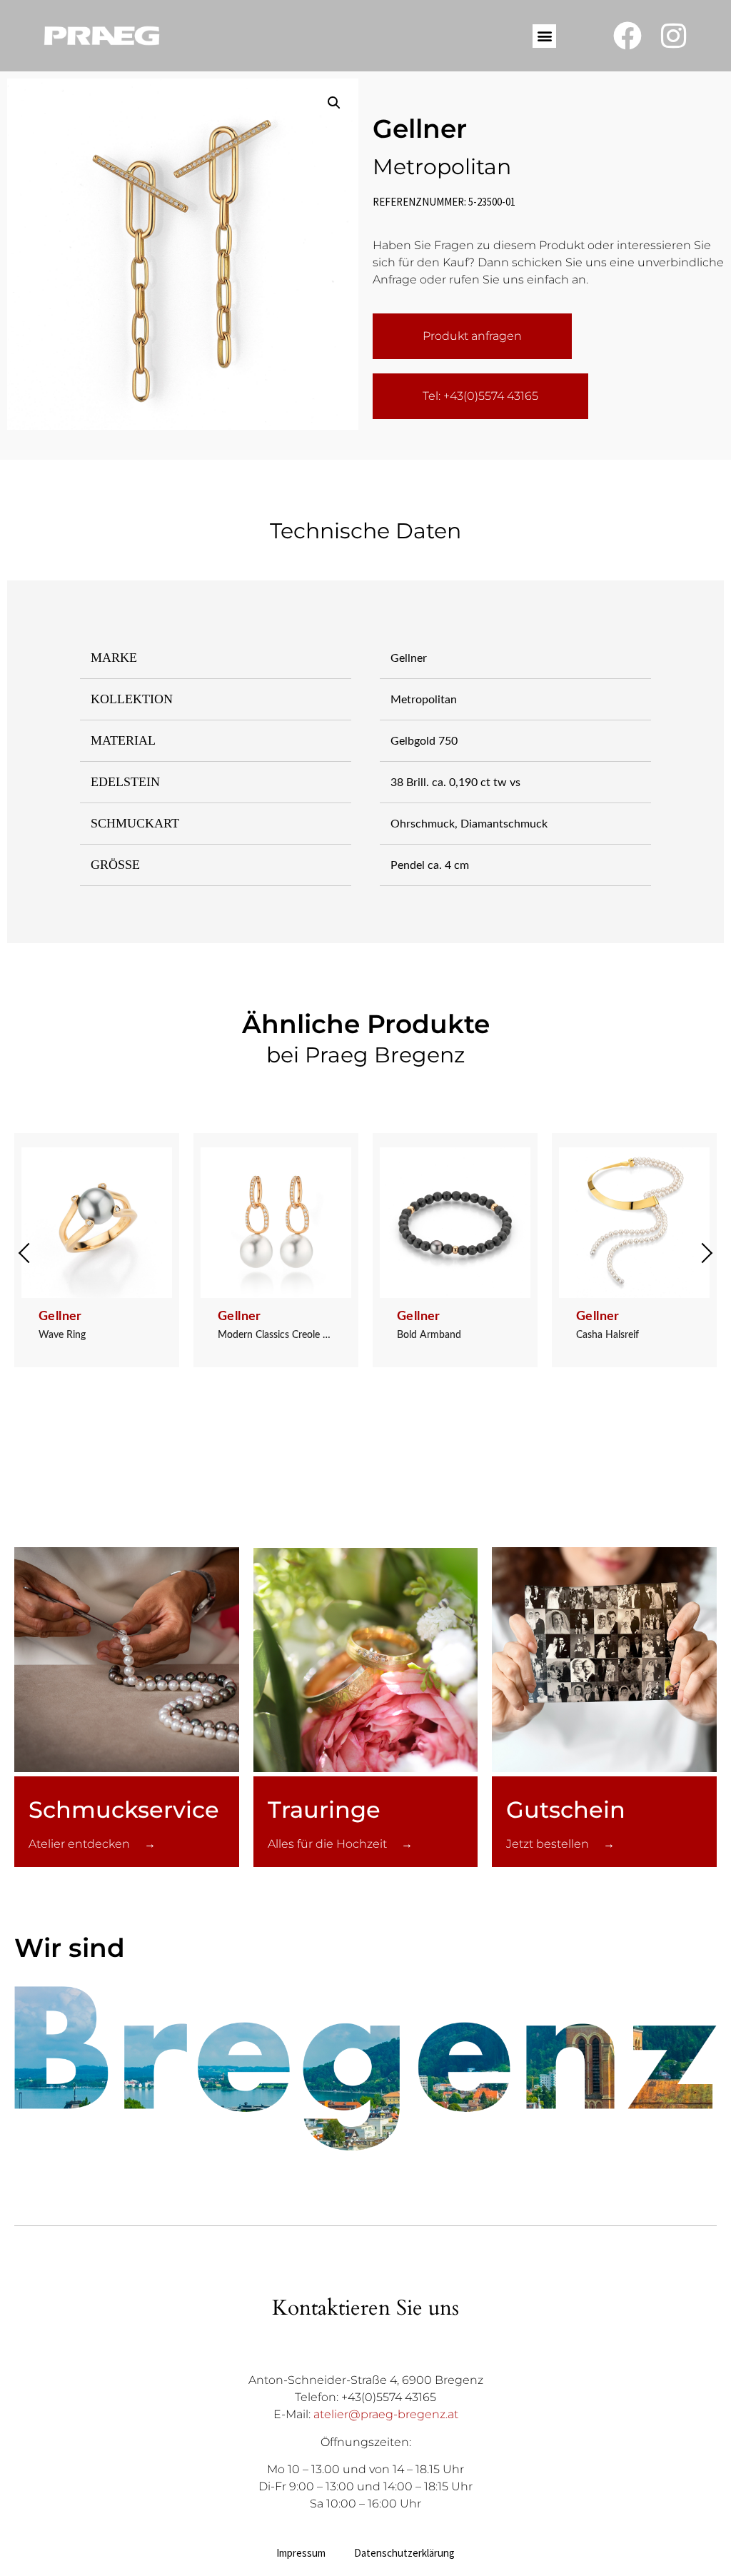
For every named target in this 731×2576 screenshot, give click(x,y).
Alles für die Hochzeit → (340, 1844)
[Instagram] (674, 36)
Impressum (301, 2553)
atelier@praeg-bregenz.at (386, 2414)
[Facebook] (627, 36)
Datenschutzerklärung (404, 2553)
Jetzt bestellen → (560, 1844)
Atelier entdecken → (92, 1844)
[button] (544, 36)
